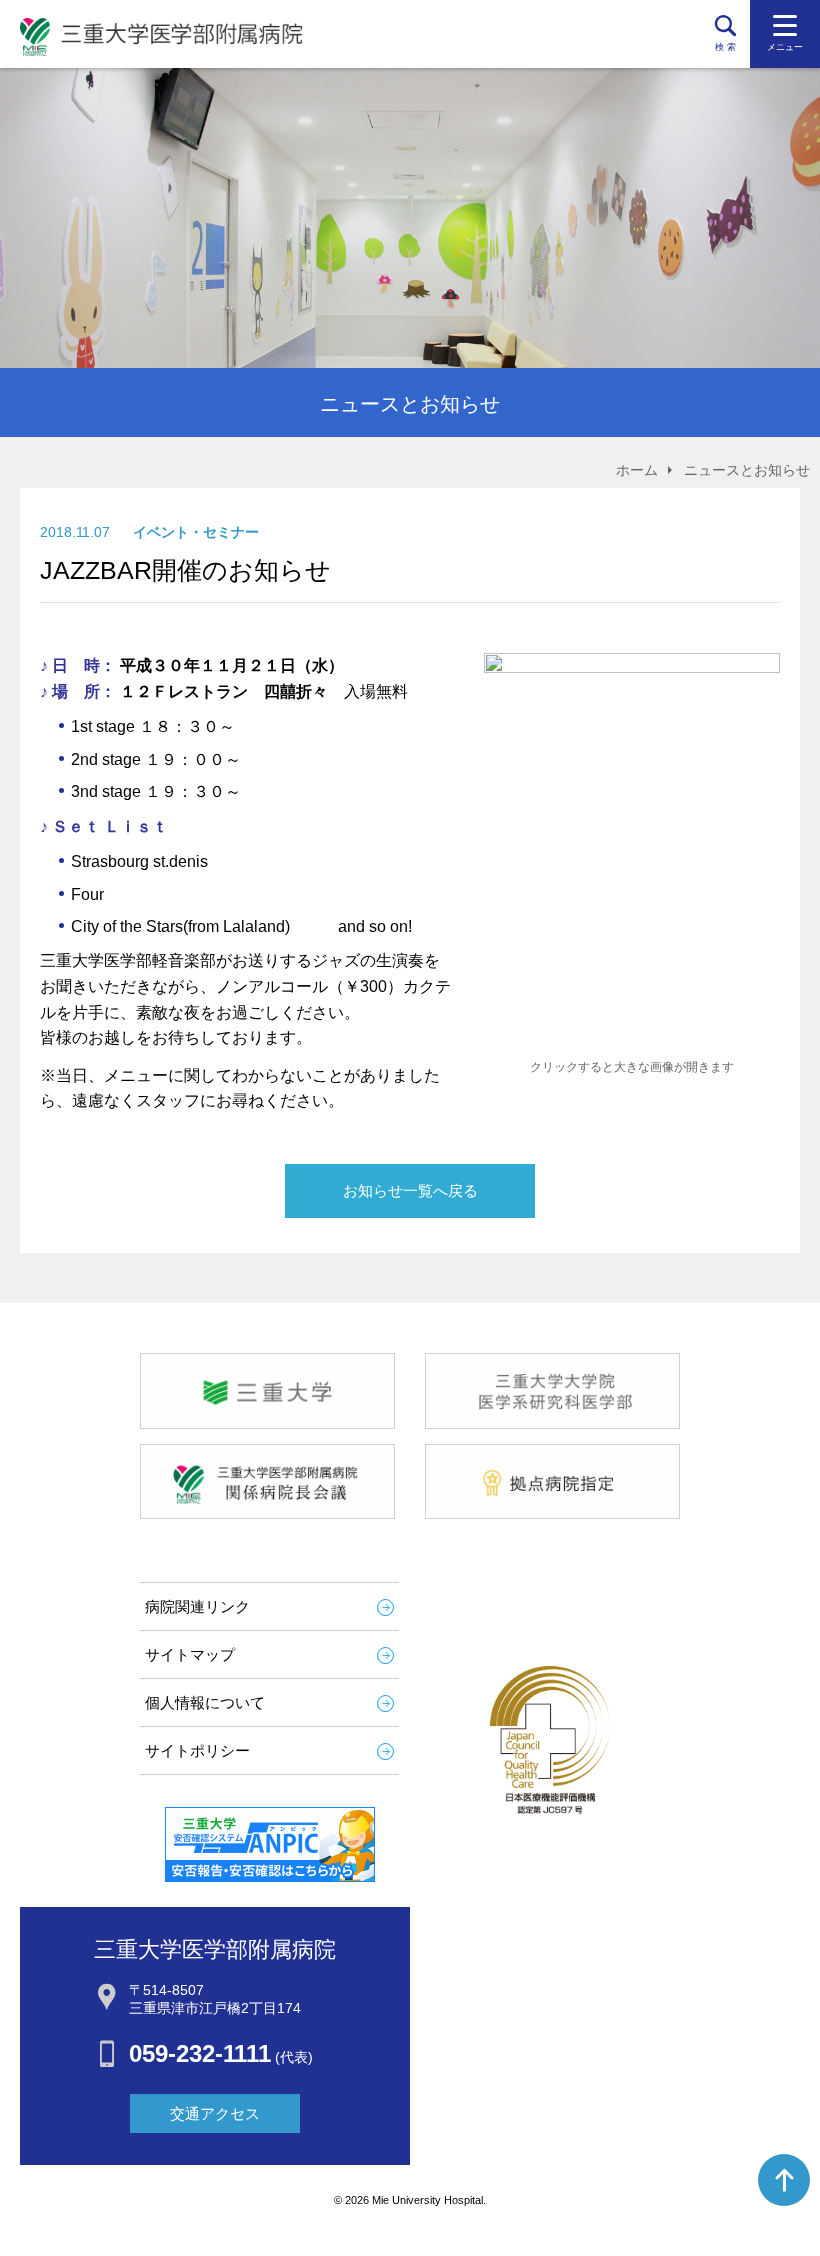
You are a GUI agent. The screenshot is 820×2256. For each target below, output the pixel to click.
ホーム (637, 470)
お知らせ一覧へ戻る (410, 1190)
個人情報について (205, 1702)
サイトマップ (190, 1654)
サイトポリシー (197, 1750)
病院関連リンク (197, 1606)
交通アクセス (215, 2113)
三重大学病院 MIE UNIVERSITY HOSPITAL (161, 37)
